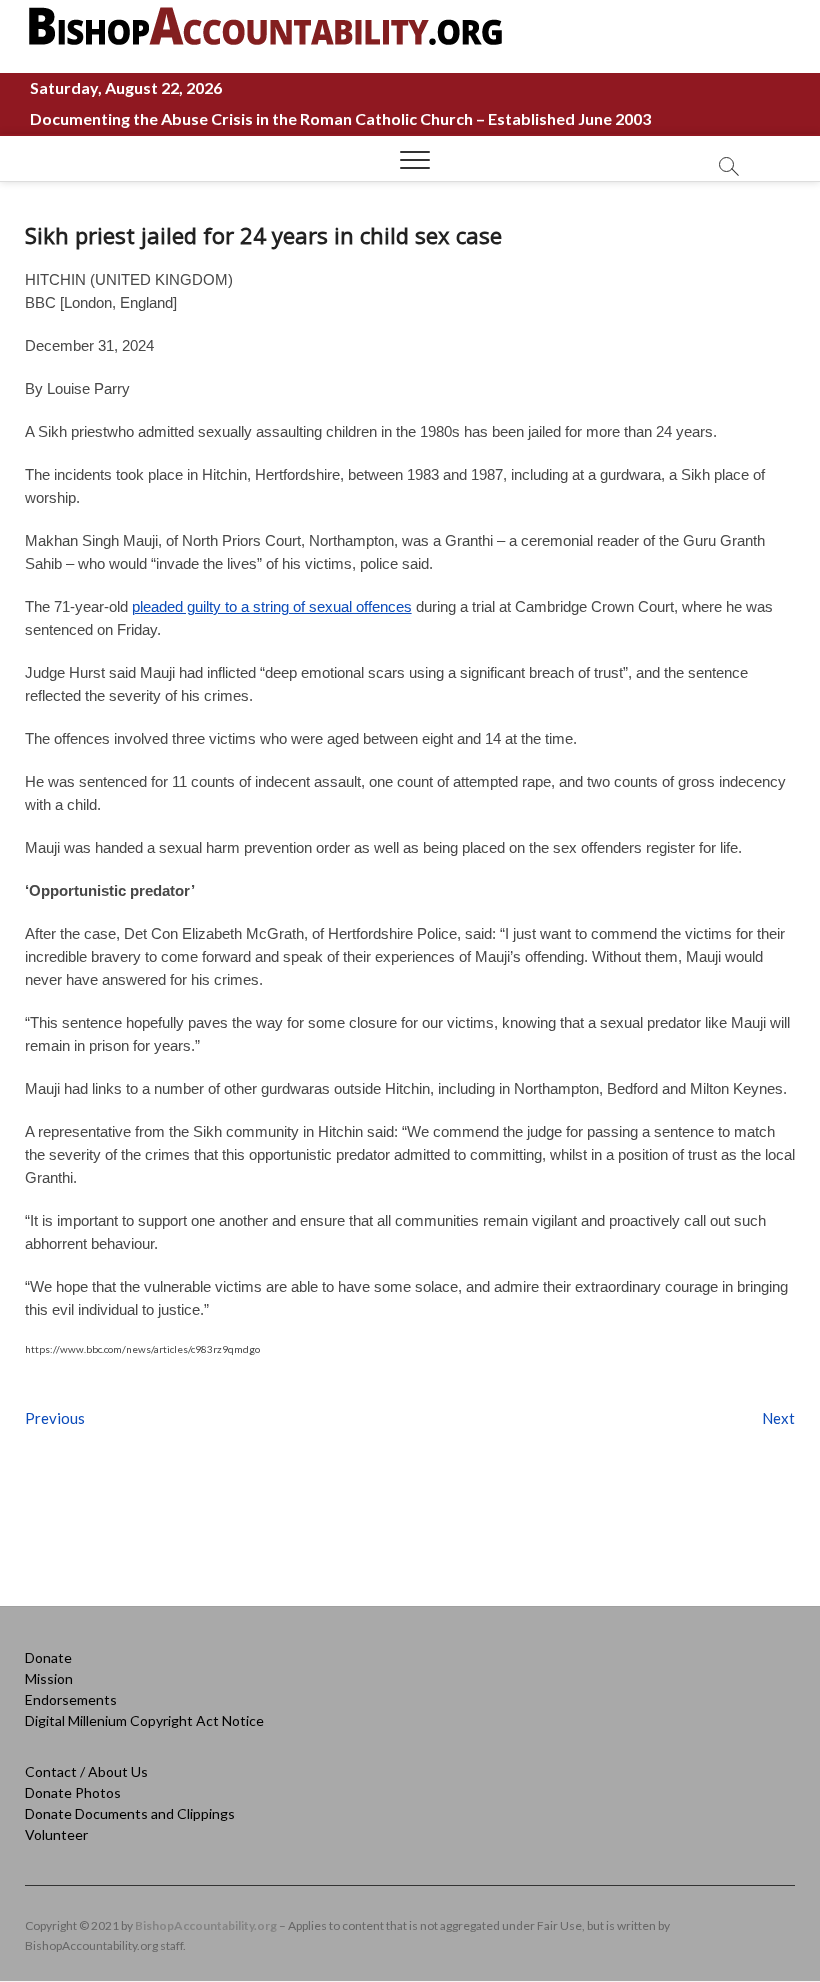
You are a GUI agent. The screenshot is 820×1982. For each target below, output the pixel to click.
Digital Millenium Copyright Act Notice (144, 1720)
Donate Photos (73, 1792)
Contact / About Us (86, 1771)
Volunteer (56, 1834)
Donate (48, 1657)
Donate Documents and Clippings (130, 1813)
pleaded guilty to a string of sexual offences (272, 606)
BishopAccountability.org (206, 1925)
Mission (49, 1678)
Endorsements (71, 1699)
